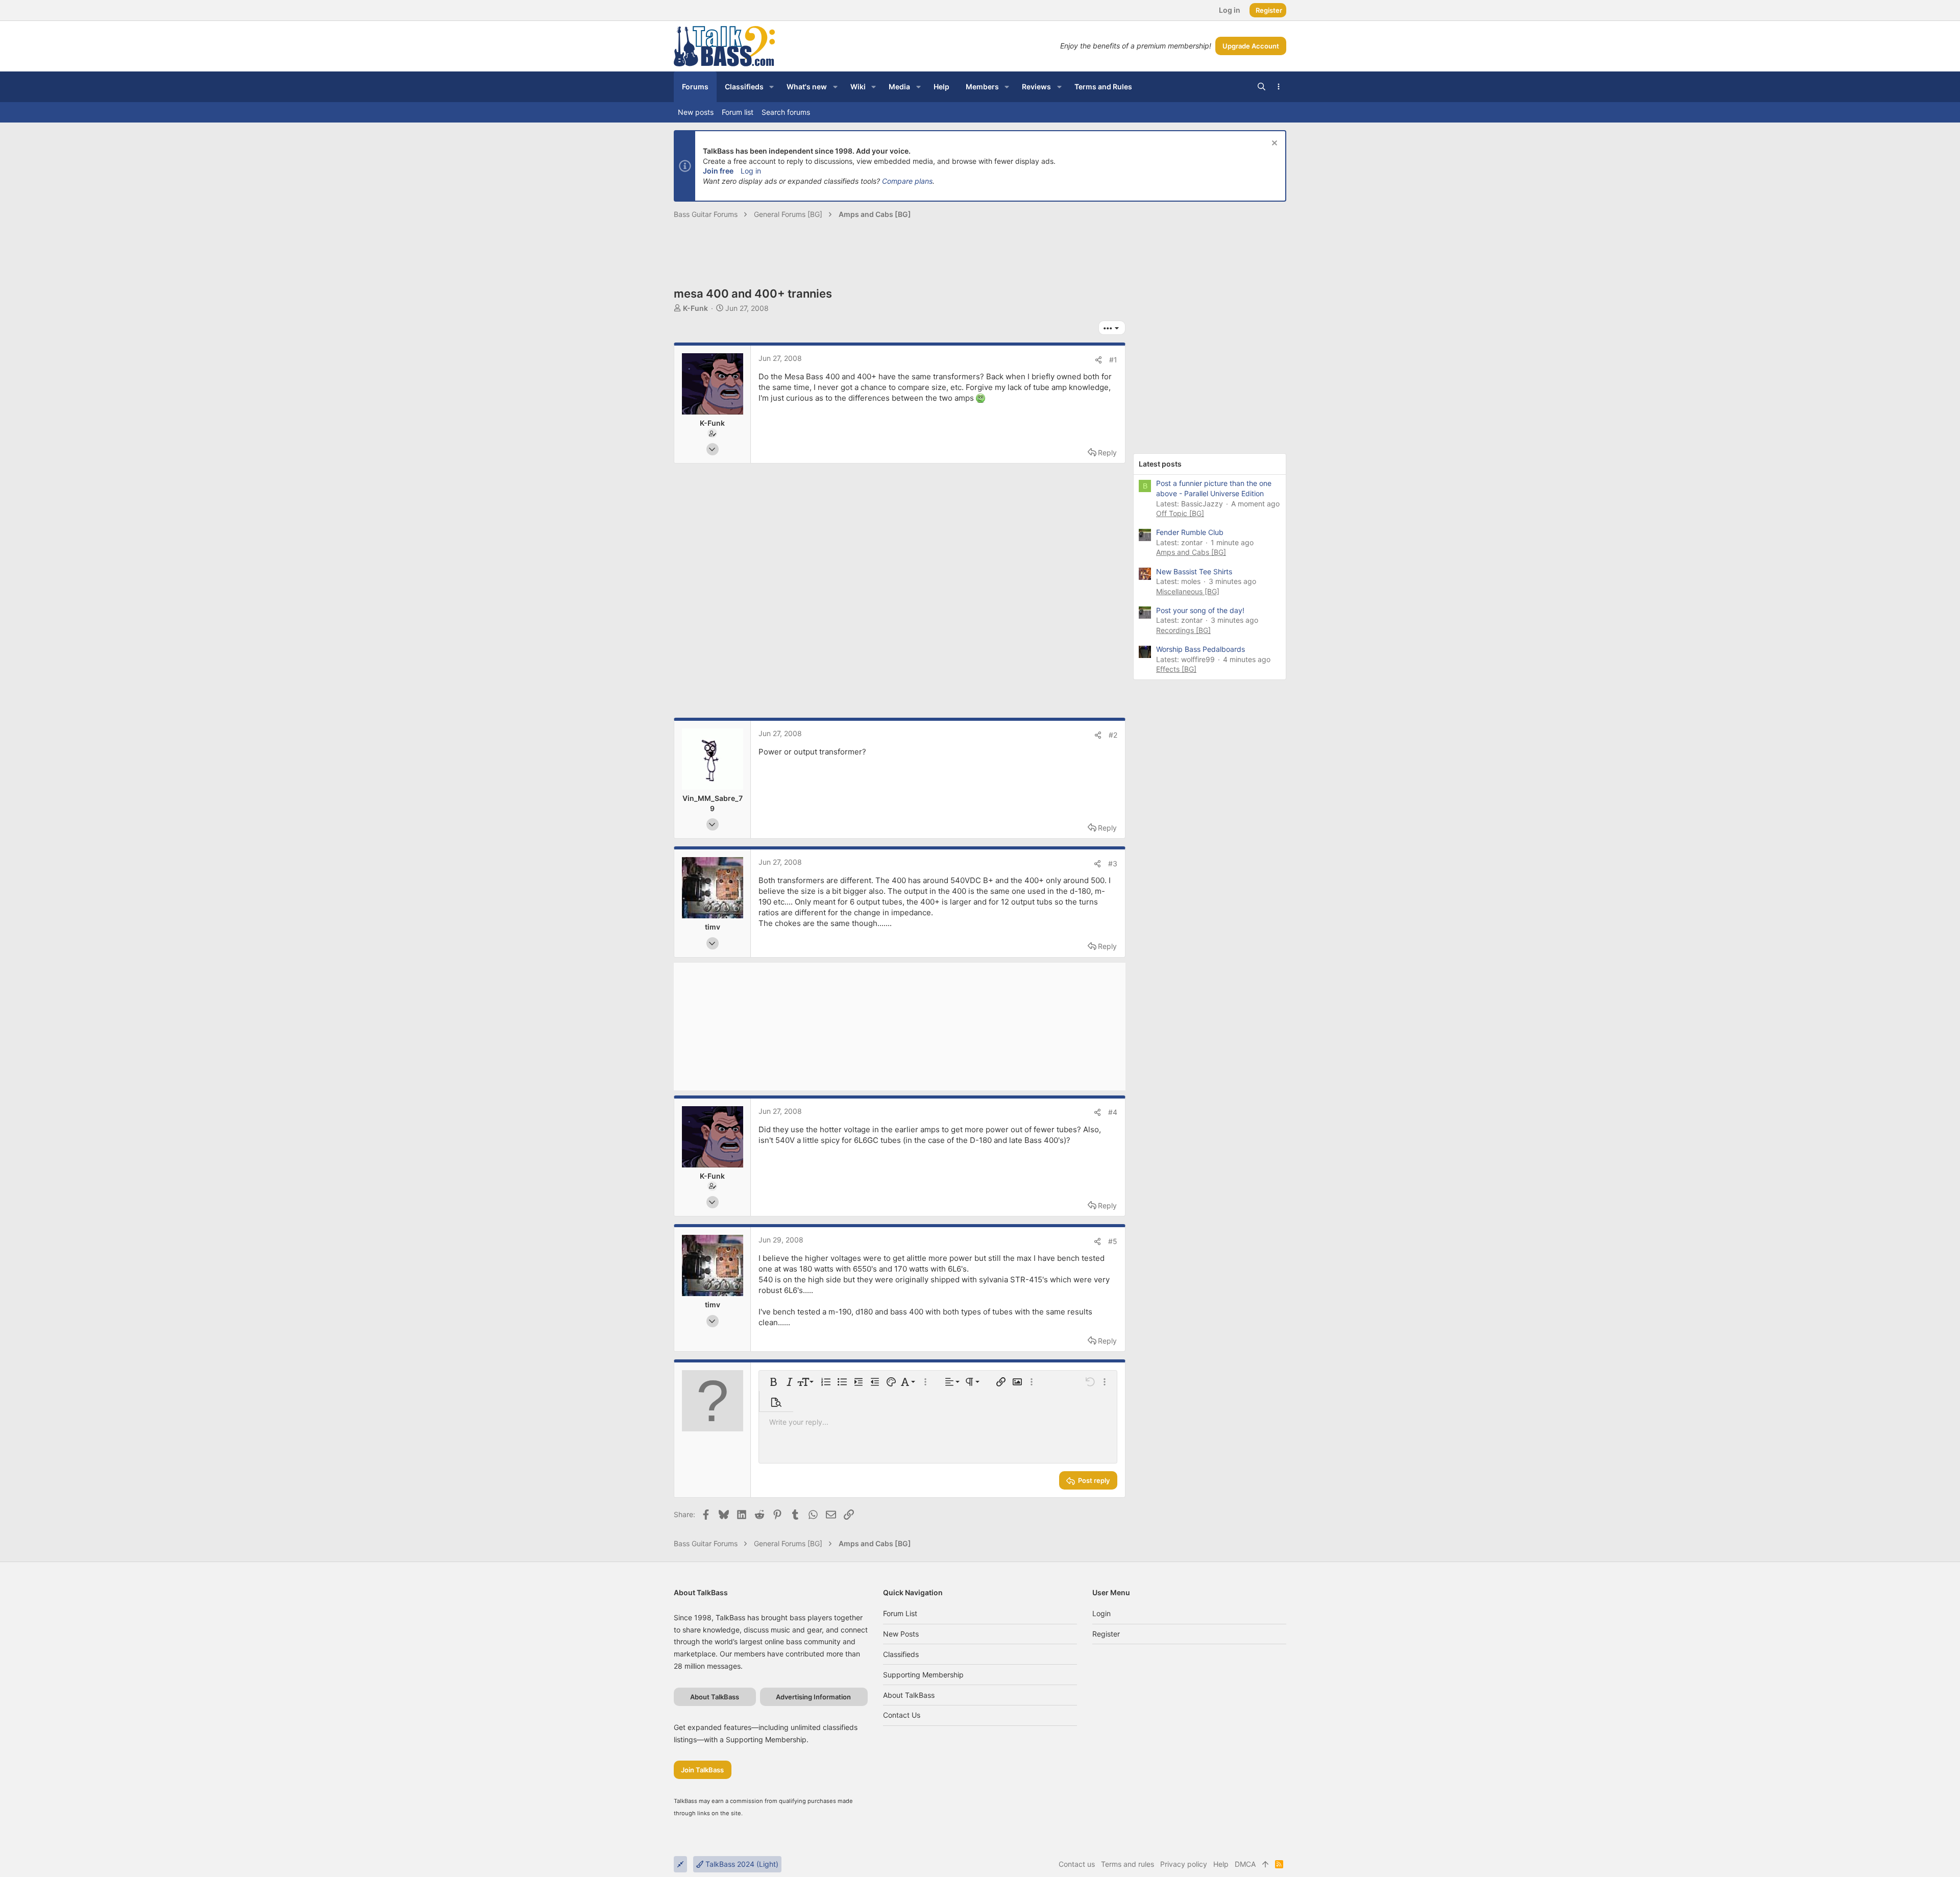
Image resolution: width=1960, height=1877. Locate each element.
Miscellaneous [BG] (1188, 591)
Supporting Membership (923, 1675)
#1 (1113, 360)
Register (1106, 1634)
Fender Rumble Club (1190, 532)
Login (1101, 1613)
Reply (1107, 453)
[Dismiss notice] (1273, 144)
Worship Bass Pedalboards (1200, 649)
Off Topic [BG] (1180, 513)
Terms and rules (1128, 1864)
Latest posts (1160, 464)
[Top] (1265, 1864)
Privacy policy (1184, 1864)
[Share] (1098, 360)
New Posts (901, 1634)
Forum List (900, 1613)
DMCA (1245, 1864)
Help (1221, 1864)
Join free (718, 171)
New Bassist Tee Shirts (1194, 571)
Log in (751, 171)
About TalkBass (909, 1695)
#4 (1113, 1112)
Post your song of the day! (1200, 610)
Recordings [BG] (1183, 630)
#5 (1113, 1241)
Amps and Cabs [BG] (1191, 552)
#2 (1113, 735)
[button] (771, 87)
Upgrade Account (1251, 46)
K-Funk (695, 308)
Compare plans (907, 181)
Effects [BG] (1176, 669)
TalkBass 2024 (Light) (741, 1864)
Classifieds (901, 1654)
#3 (1113, 863)
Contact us (902, 1715)
